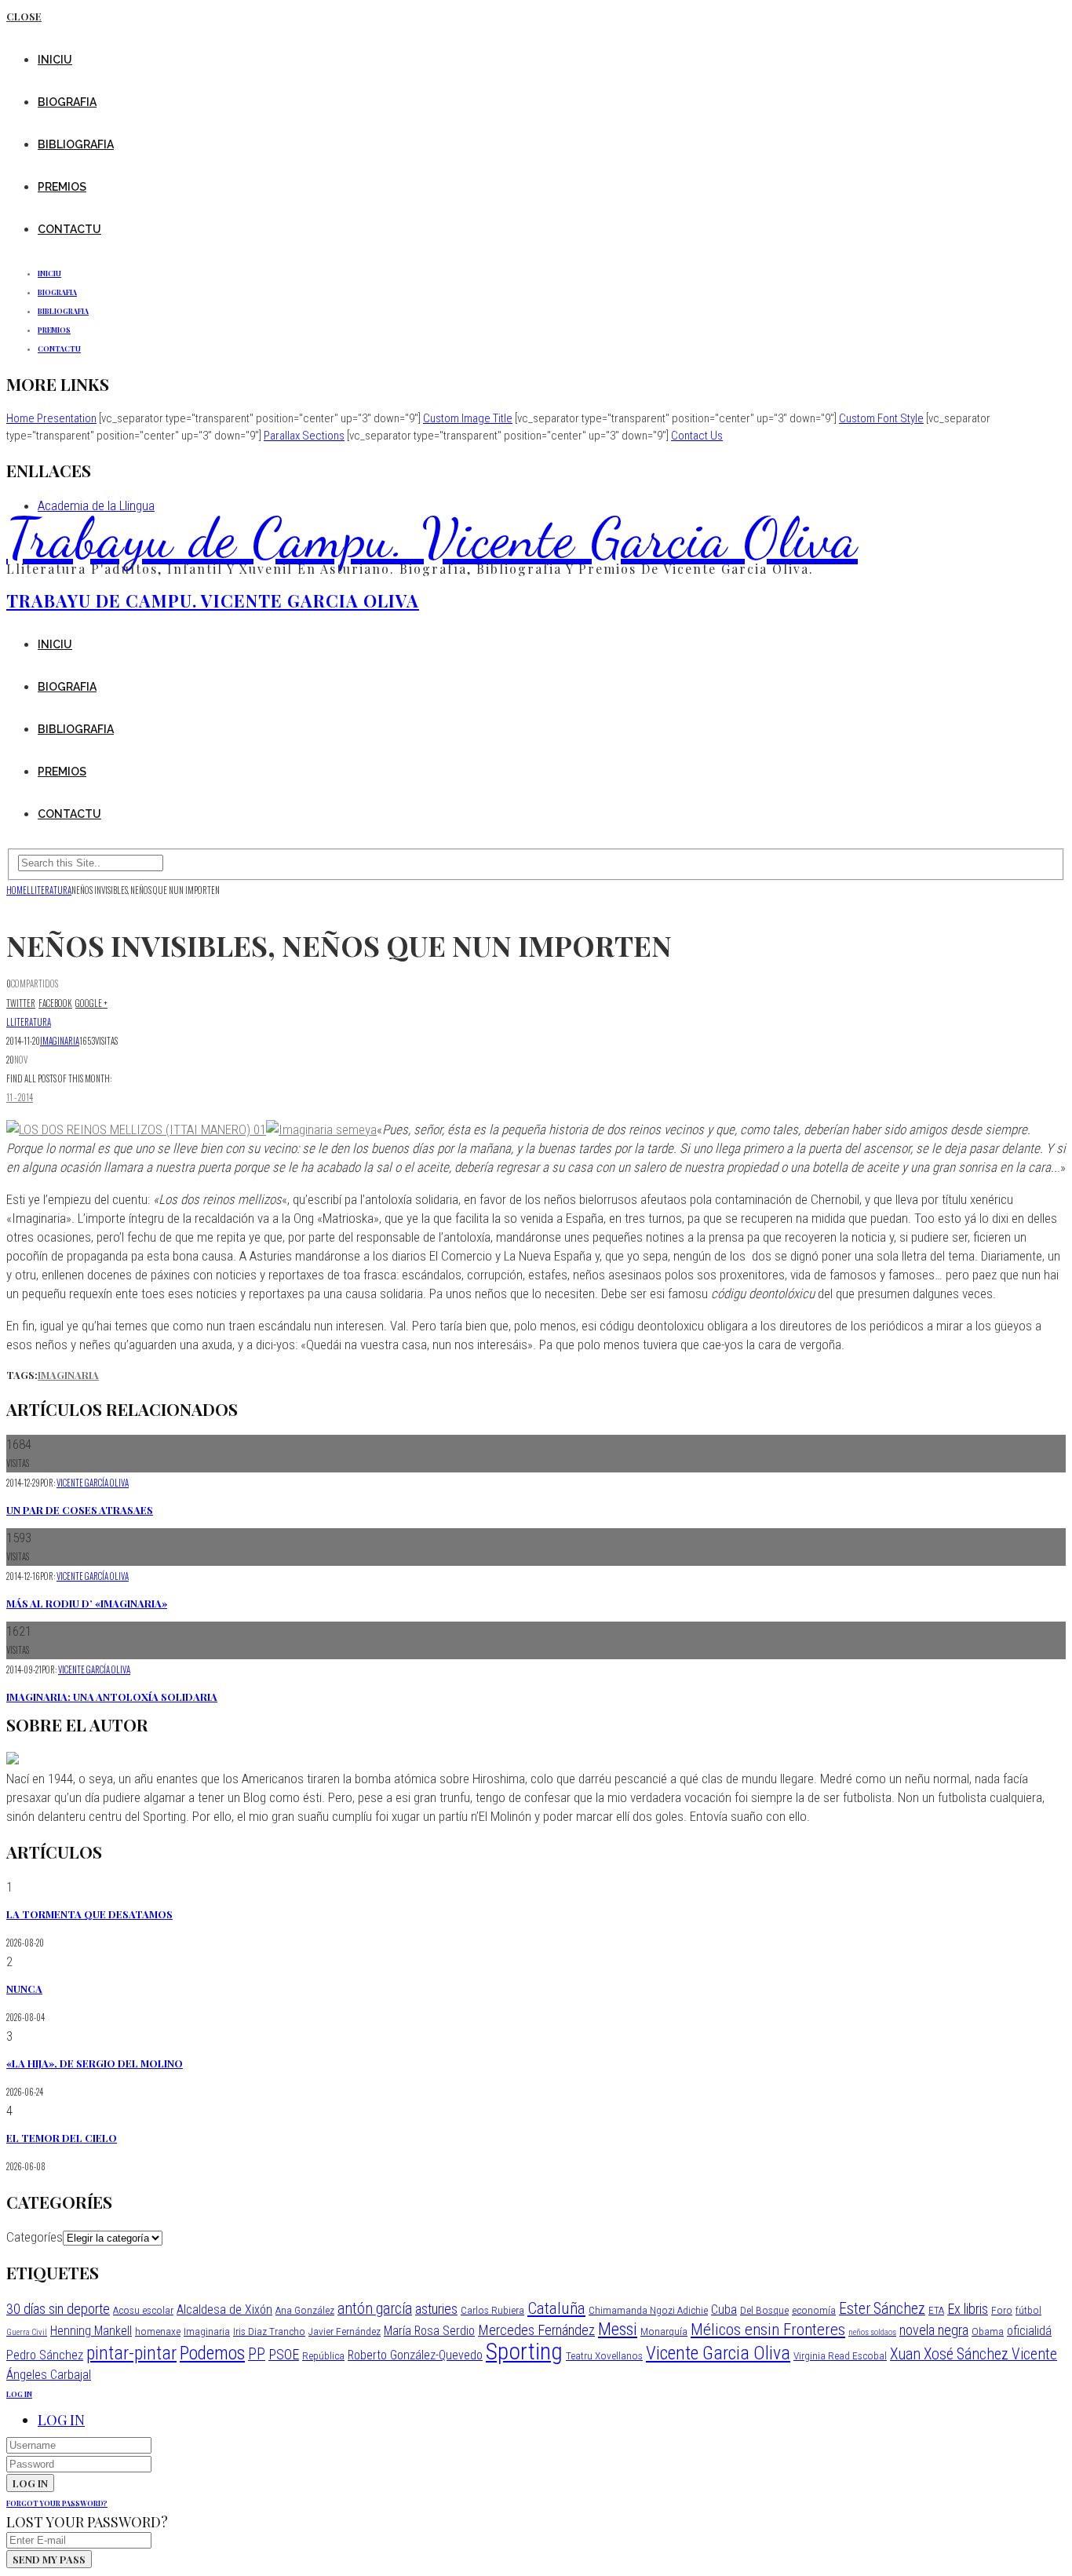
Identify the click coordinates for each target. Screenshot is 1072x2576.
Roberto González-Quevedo (415, 2355)
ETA (936, 2310)
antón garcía (375, 2309)
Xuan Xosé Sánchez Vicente (974, 2354)
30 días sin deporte (58, 2309)
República (323, 2355)
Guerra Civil (27, 2332)
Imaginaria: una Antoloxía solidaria (112, 1697)
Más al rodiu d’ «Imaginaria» (87, 1603)
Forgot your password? (57, 2503)
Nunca (24, 1989)
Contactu (69, 229)
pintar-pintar (131, 2353)
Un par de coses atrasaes (80, 1510)
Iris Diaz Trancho (269, 2331)
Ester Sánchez (882, 2309)
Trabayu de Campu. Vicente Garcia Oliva (432, 538)
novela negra (934, 2330)
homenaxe (158, 2331)
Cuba (724, 2310)
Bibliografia (76, 144)
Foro (1002, 2310)
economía (814, 2310)
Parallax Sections (304, 436)
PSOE (284, 2354)
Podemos (212, 2353)
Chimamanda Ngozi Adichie (648, 2310)
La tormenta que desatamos (89, 1914)
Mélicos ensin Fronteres (768, 2329)
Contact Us (697, 436)
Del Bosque (764, 2310)
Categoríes (35, 2237)
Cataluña (556, 2308)
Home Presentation (51, 418)
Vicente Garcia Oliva (718, 2353)
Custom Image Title (468, 418)
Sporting (524, 2352)
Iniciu (55, 60)
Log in (61, 2420)
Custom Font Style (881, 418)
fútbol (1028, 2310)
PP (257, 2354)
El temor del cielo (62, 2138)
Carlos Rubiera (492, 2310)
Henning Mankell (91, 2331)
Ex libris (968, 2309)
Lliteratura (29, 1022)
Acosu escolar (143, 2310)
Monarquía (664, 2331)
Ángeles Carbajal (49, 2375)
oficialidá (1029, 2331)
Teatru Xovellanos (604, 2355)
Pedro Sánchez (45, 2355)
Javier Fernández (345, 2331)
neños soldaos (872, 2332)
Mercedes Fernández (536, 2330)
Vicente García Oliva (93, 1483)
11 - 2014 (20, 1097)
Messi (618, 2329)
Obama (988, 2331)
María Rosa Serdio (429, 2331)
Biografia (67, 102)
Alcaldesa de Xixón (224, 2310)
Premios (62, 187)
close (24, 16)
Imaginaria (60, 1041)
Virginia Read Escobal (840, 2355)
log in (19, 2394)
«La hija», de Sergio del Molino (95, 2063)
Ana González (305, 2310)
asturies (436, 2309)
